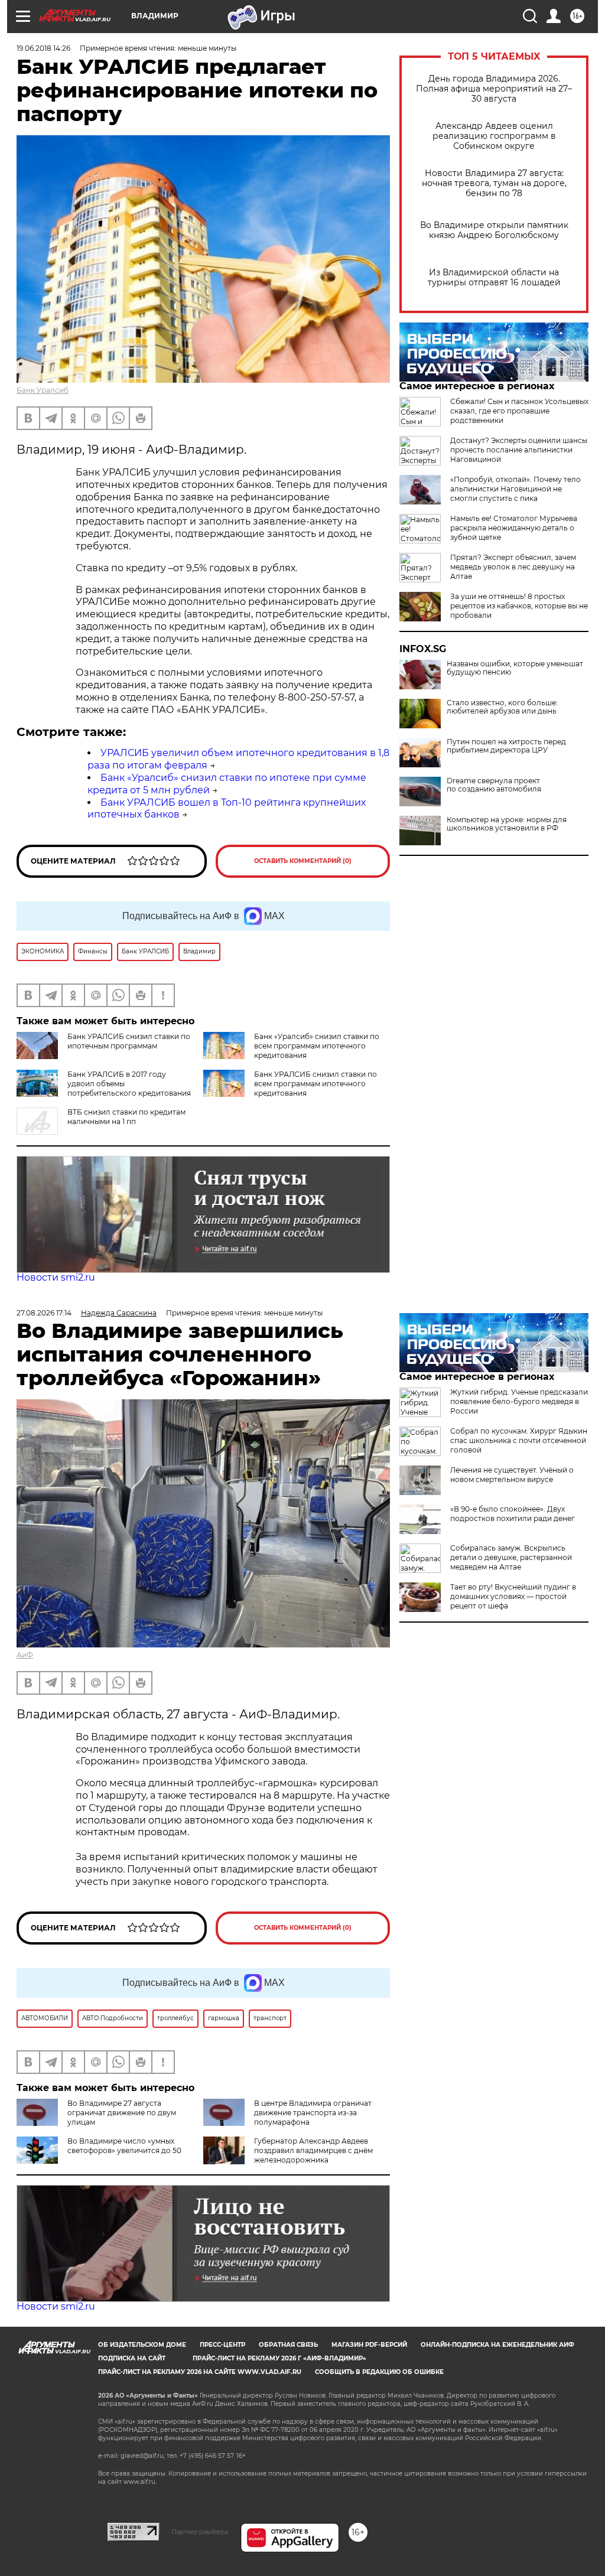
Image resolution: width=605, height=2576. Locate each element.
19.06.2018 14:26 (43, 48)
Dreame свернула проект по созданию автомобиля (494, 785)
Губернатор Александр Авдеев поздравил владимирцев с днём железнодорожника (313, 2150)
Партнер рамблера (200, 2532)
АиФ (25, 1655)
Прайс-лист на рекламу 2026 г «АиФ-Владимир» (279, 2358)
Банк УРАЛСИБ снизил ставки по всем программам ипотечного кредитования (315, 1084)
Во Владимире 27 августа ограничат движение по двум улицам (122, 2113)
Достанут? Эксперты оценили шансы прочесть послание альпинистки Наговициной (519, 450)
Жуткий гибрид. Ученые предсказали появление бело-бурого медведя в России (519, 1401)
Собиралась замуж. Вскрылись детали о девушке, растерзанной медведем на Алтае (511, 1557)
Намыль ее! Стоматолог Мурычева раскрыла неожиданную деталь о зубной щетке (514, 528)
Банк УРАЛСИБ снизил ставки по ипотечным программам (129, 1041)
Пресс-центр (222, 2345)
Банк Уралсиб (43, 390)
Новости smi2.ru (56, 1277)
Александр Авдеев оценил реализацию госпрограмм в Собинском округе (494, 136)
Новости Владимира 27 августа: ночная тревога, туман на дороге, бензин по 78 (494, 183)
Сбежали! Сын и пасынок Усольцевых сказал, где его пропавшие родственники (519, 411)
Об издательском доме (142, 2345)
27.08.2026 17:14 (44, 1313)
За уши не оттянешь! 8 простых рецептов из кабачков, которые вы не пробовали (519, 606)
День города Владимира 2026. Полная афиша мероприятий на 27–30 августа (494, 89)
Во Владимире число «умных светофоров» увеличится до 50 (124, 2146)
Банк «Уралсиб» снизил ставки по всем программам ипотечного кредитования (317, 1046)
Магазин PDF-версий (369, 2345)
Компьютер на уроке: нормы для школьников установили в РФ (507, 824)
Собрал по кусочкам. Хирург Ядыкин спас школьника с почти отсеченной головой (519, 1440)
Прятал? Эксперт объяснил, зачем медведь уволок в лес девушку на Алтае (513, 567)
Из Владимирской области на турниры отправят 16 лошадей (494, 278)
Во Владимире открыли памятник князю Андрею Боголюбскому (494, 230)
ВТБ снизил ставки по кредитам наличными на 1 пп (126, 1117)
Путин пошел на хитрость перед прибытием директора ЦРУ (506, 746)
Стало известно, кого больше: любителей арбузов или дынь (502, 707)
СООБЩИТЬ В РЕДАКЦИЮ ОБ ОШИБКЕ (379, 2372)
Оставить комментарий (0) (303, 861)
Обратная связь (288, 2345)
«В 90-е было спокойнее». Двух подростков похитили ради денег (513, 1514)
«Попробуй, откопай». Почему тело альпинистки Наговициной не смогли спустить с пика (515, 489)
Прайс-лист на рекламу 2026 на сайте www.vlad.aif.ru (200, 2372)
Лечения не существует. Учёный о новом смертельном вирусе (512, 1475)
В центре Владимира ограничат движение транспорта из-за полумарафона (313, 2113)
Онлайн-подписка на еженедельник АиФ (497, 2345)
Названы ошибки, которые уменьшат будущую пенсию (515, 668)
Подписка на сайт (132, 2358)
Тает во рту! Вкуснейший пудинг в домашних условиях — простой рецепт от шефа (513, 1596)
